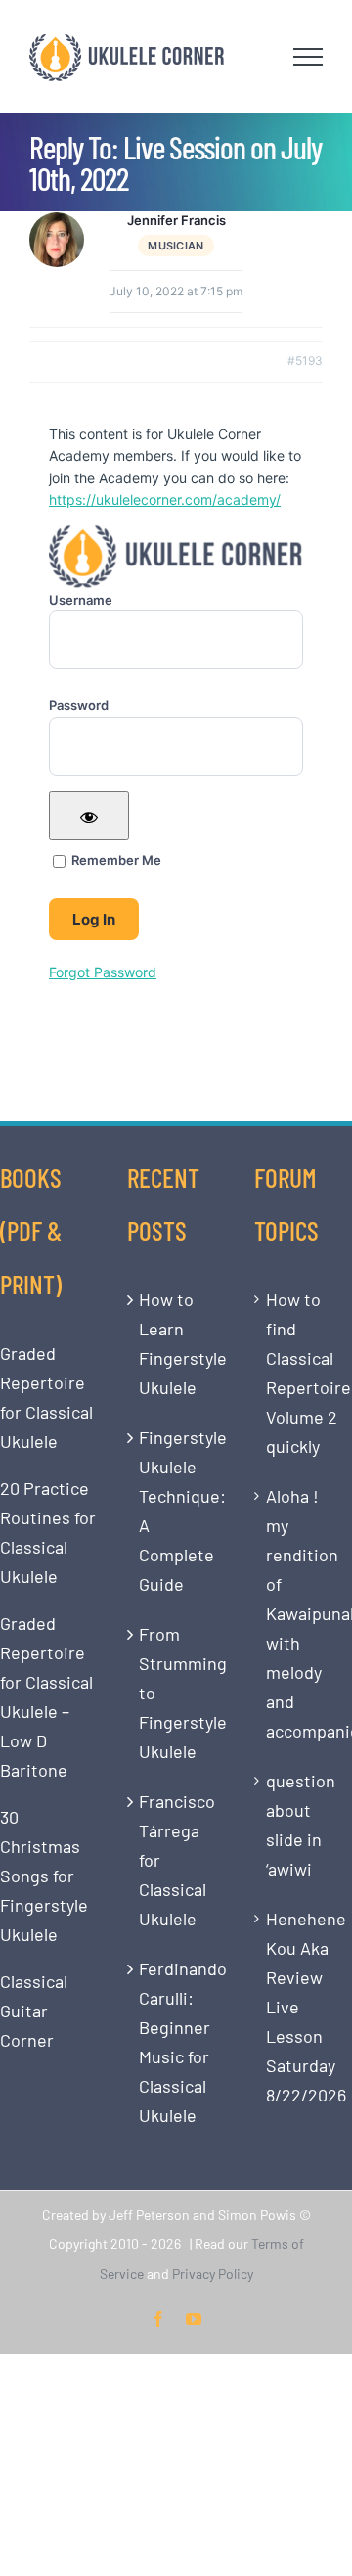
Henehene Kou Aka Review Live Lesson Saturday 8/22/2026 (304, 2007)
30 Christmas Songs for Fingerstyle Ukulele (44, 1876)
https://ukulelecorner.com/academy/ (165, 499)
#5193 (305, 361)
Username (81, 600)
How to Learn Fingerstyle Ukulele (177, 1343)
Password (79, 705)
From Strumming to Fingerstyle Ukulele (177, 1693)
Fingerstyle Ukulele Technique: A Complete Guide (177, 1511)
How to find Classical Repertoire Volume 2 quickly (304, 1373)
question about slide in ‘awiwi (301, 1825)
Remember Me (115, 860)
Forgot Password (103, 972)
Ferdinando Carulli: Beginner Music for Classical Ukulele (177, 2042)
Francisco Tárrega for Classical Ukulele (177, 1860)
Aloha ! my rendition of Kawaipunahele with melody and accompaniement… (304, 1613)
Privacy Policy (213, 2273)
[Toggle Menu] (308, 57)
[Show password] (89, 816)
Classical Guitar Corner (34, 2011)
